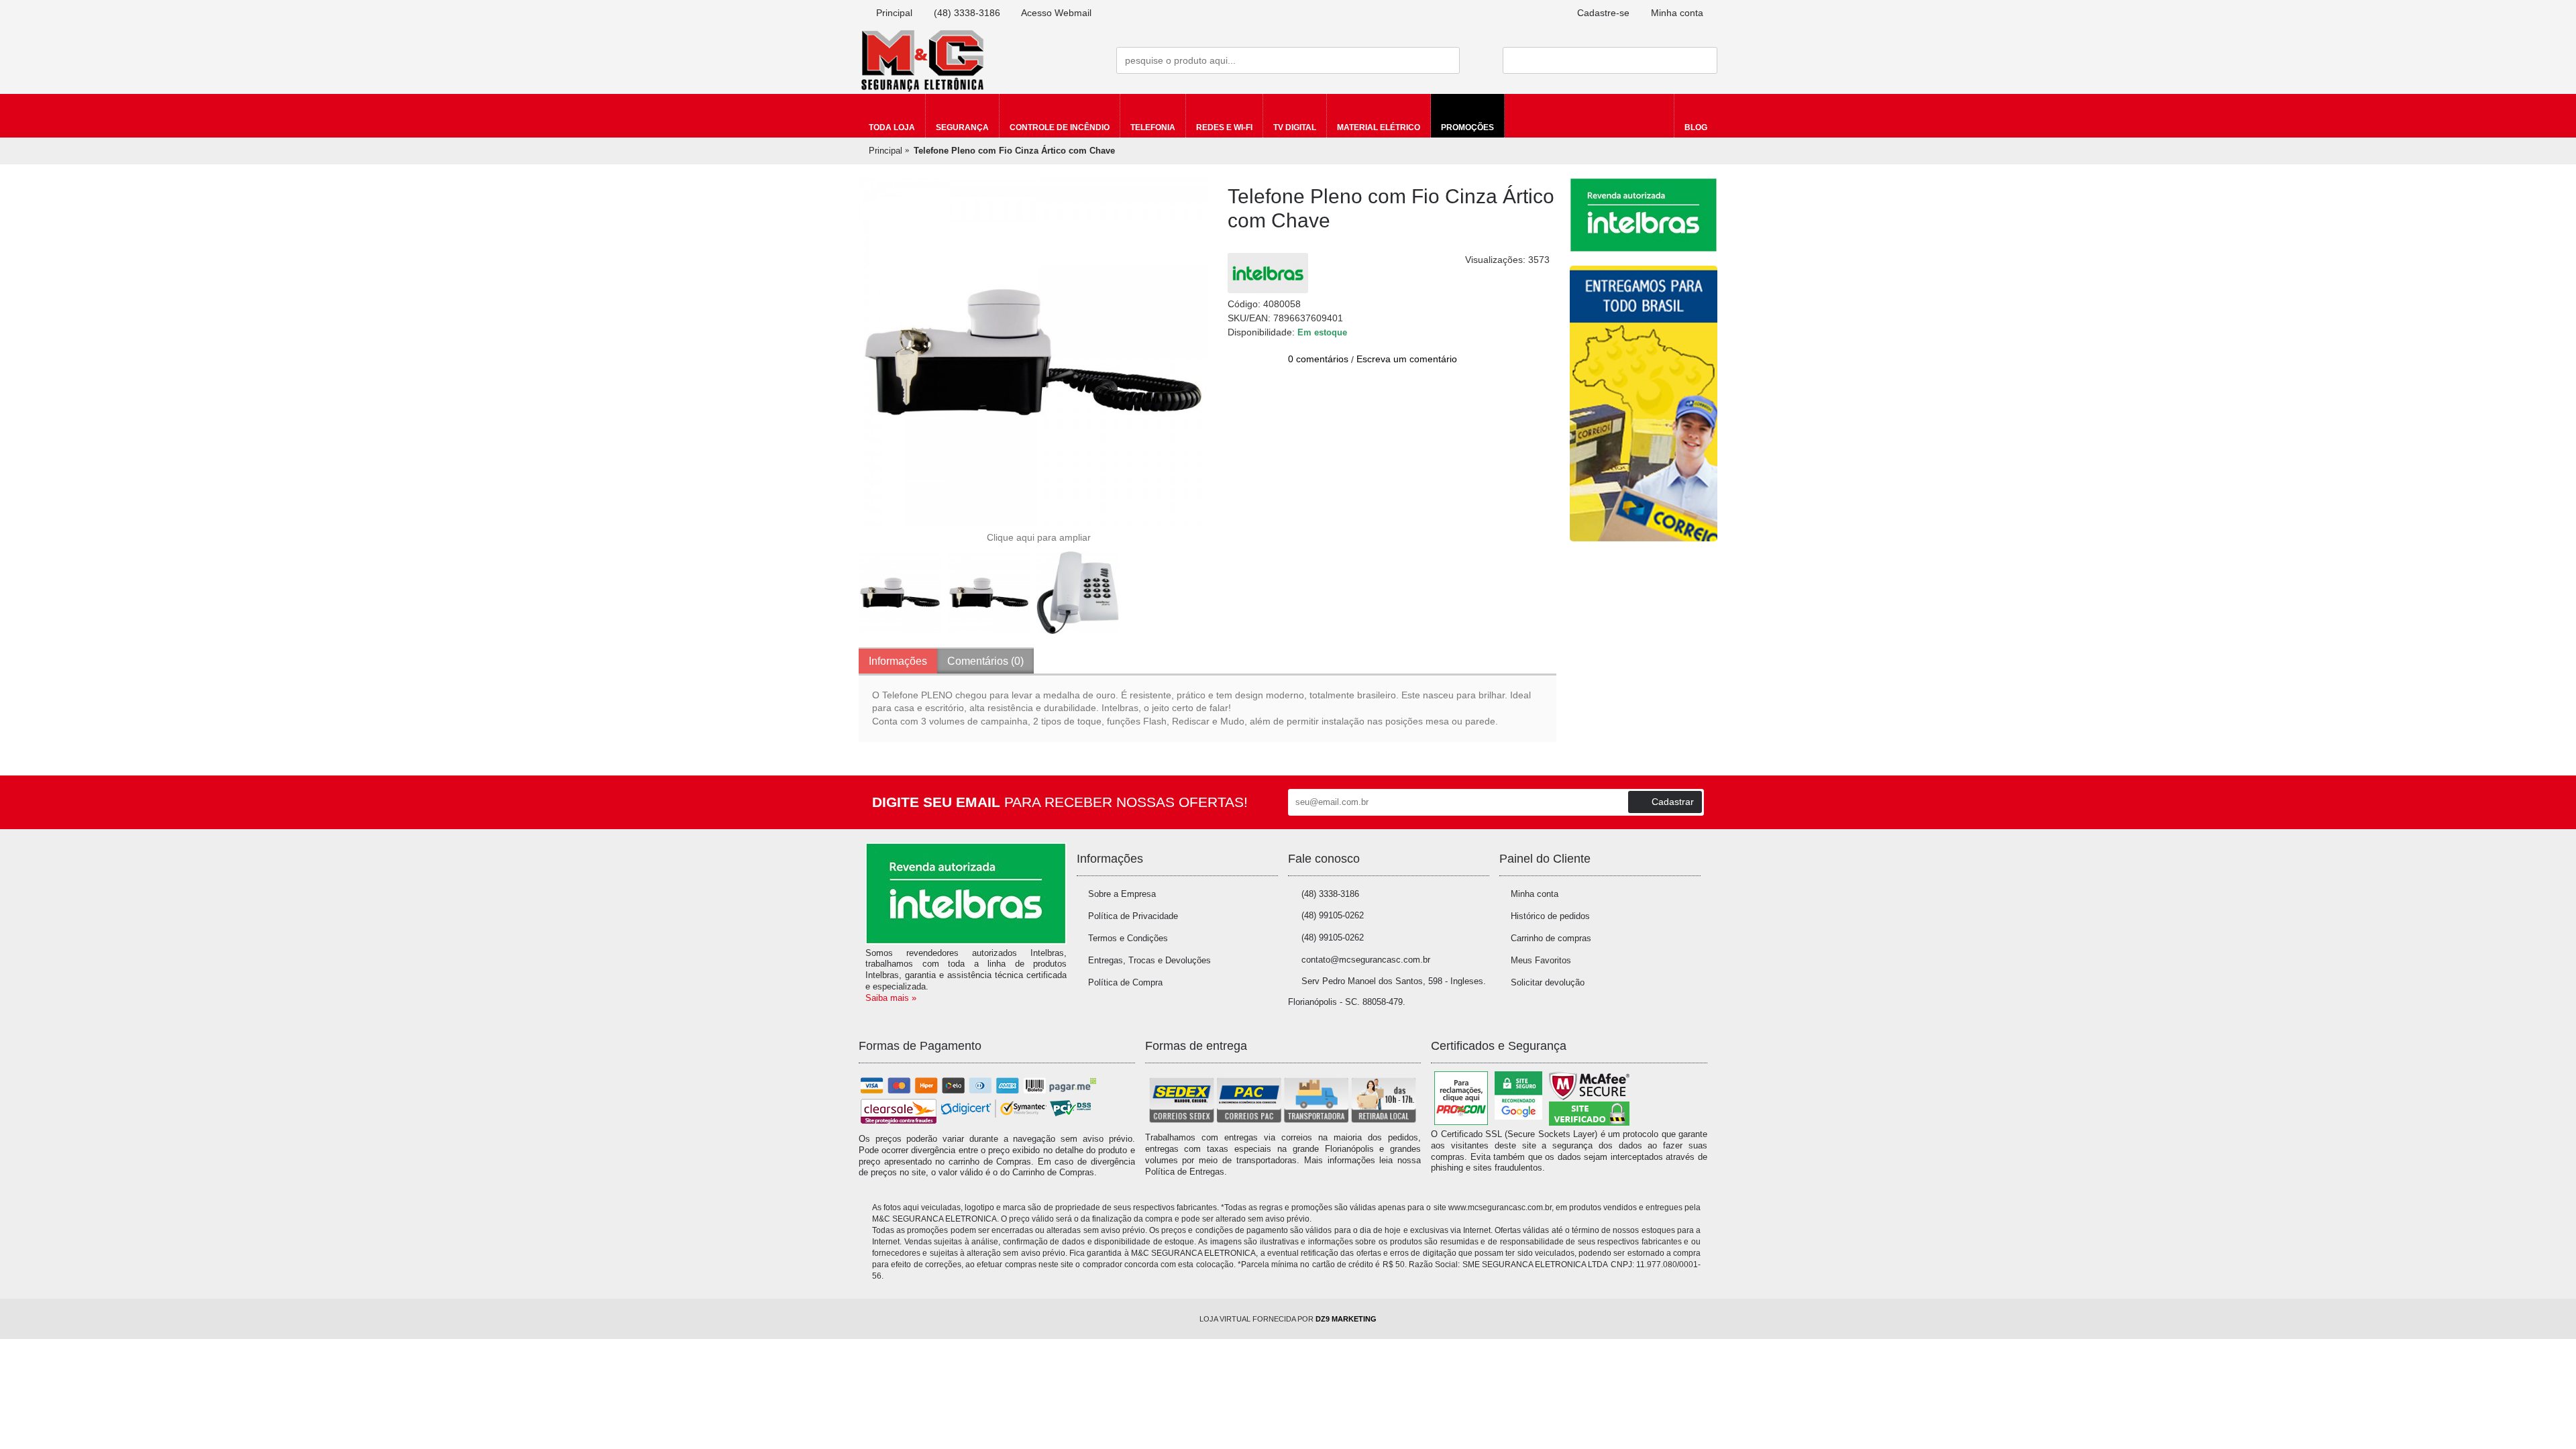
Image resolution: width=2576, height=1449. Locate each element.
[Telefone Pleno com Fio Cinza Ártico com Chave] (1033, 352)
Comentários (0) (985, 661)
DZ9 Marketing (1346, 1319)
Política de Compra (1125, 982)
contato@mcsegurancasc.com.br (1366, 960)
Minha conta (1535, 894)
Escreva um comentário (1407, 359)
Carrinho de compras (1551, 938)
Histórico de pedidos (1550, 916)
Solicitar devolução (1548, 982)
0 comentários (1318, 359)
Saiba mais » (891, 998)
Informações (898, 661)
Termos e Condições (1128, 938)
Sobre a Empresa (1122, 894)
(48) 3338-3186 (1330, 894)
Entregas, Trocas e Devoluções (1149, 960)
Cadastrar (1673, 802)
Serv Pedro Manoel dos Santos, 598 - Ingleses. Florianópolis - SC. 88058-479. (1387, 991)
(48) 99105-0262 (1333, 915)
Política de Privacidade (1133, 916)
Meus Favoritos (1541, 960)
